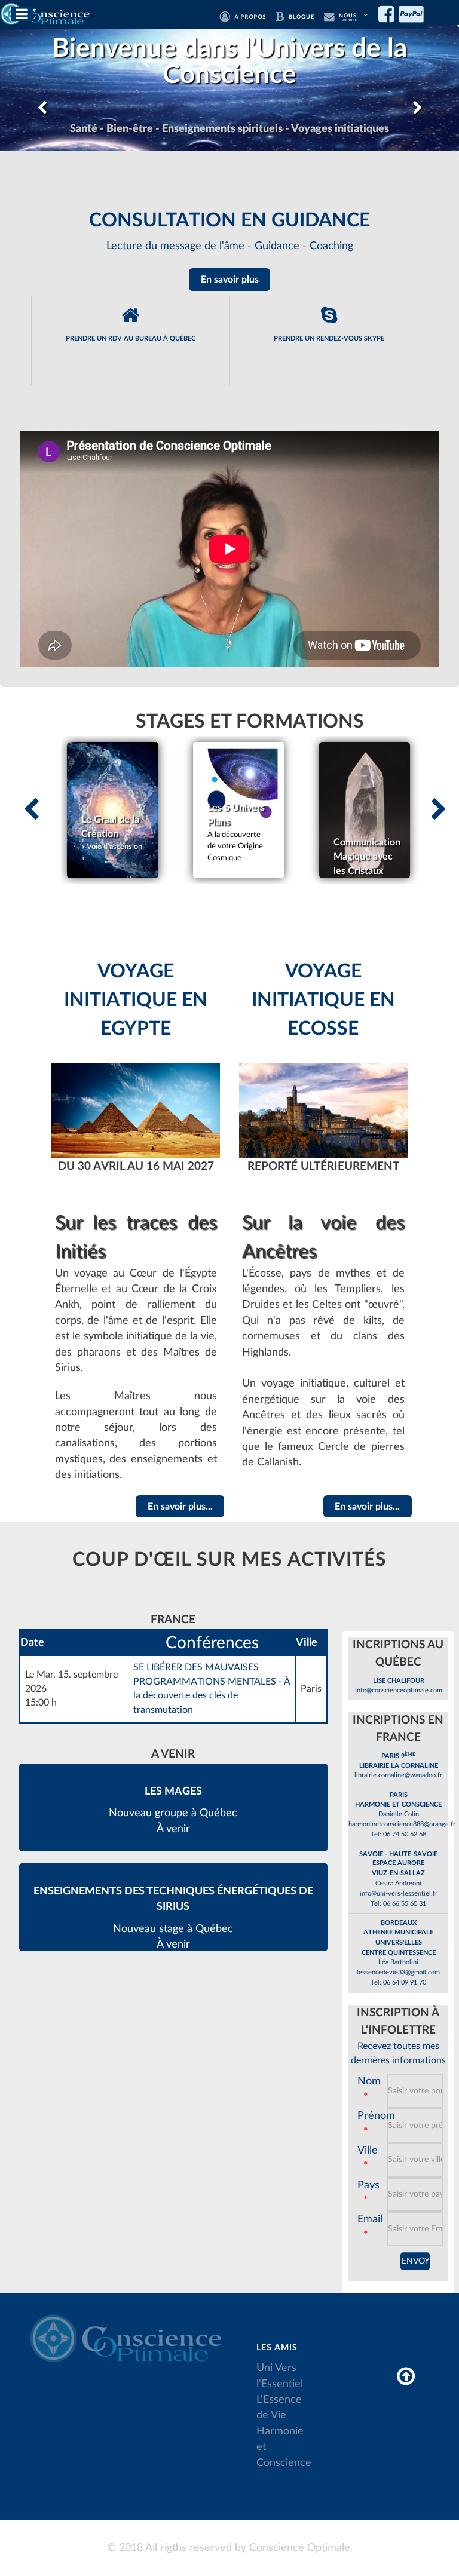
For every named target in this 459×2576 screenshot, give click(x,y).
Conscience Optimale (300, 2548)
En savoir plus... (180, 1507)
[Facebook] (389, 14)
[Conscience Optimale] (46, 13)
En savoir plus (230, 280)
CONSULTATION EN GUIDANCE (229, 220)
